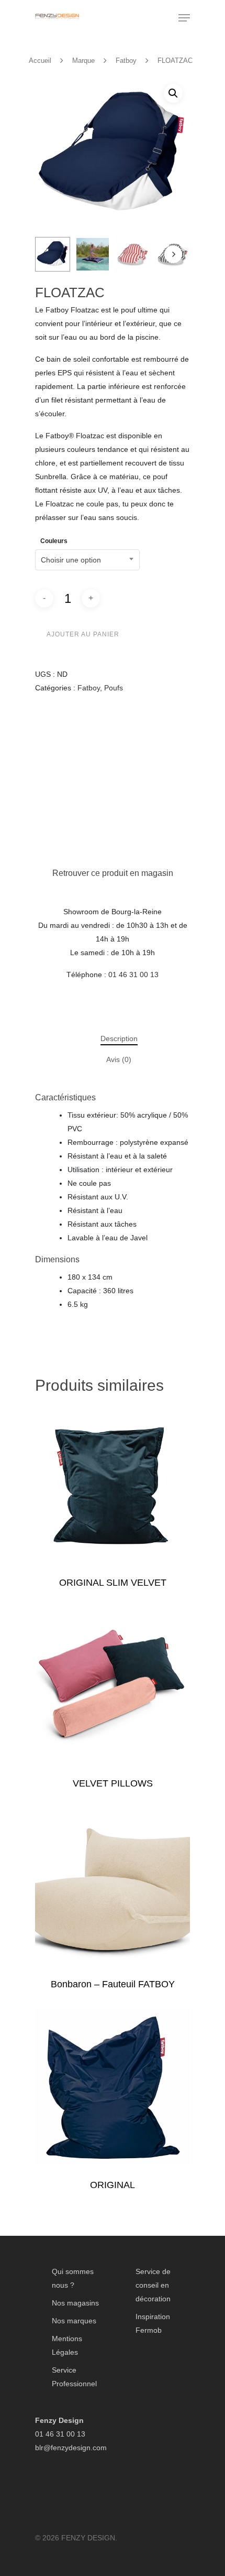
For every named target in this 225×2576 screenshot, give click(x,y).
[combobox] (87, 560)
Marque (83, 61)
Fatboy (126, 61)
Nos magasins (75, 2303)
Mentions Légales (67, 2345)
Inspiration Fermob (153, 2323)
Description (119, 1038)
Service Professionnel (74, 2377)
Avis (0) (119, 1059)
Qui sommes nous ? (73, 2278)
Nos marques (74, 2321)
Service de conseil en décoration (153, 2285)
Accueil (40, 61)
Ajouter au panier (83, 634)
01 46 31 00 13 (133, 975)
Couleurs (54, 541)
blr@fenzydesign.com (71, 2448)
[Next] (173, 254)
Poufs (114, 688)
